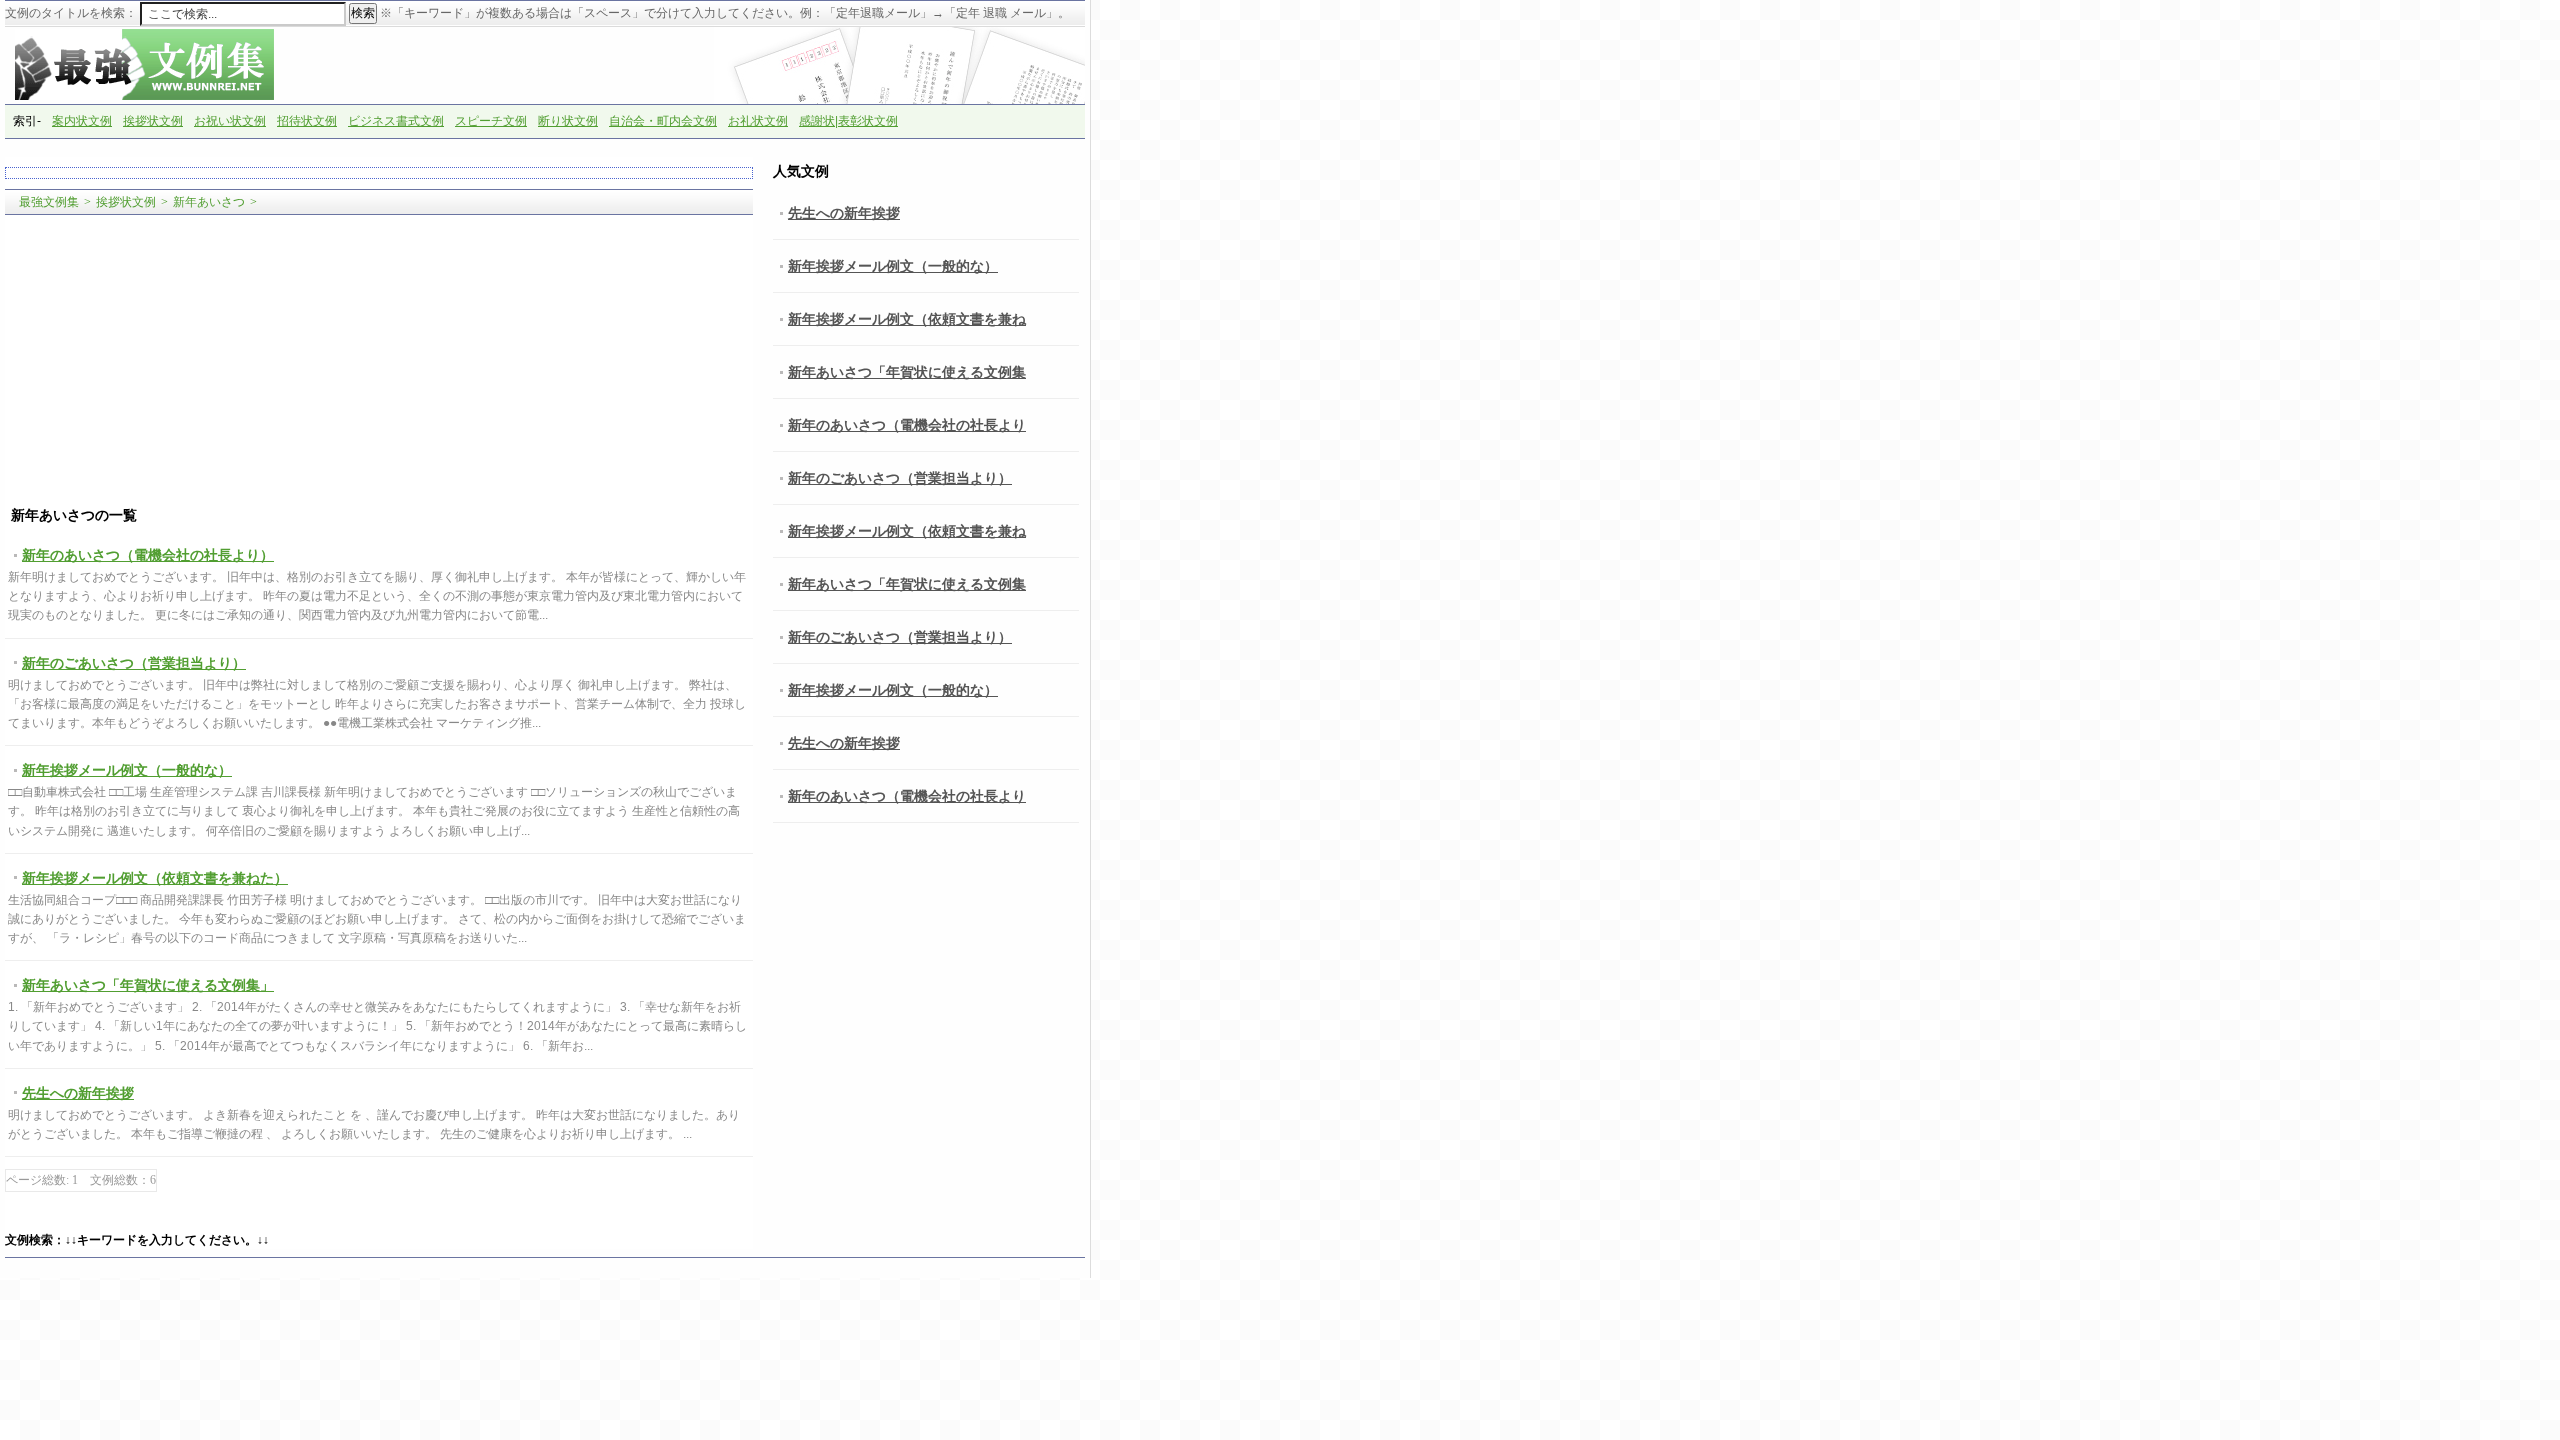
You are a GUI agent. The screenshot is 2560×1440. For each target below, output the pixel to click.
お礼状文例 (758, 121)
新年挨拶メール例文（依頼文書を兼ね (907, 319)
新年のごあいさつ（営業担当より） (134, 663)
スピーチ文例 (491, 121)
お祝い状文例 (230, 121)
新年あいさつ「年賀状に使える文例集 (907, 372)
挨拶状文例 (153, 121)
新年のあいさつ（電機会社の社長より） (148, 555)
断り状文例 (568, 121)
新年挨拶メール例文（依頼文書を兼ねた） (155, 878)
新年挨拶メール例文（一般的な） (127, 770)
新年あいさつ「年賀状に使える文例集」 (148, 985)
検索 (363, 13)
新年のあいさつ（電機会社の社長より (907, 425)
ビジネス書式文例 (396, 121)
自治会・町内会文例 (663, 121)
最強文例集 (49, 202)
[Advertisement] (379, 361)
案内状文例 (82, 121)
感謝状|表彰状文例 (848, 121)
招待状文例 (307, 121)
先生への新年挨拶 (78, 1093)
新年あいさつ (209, 202)
